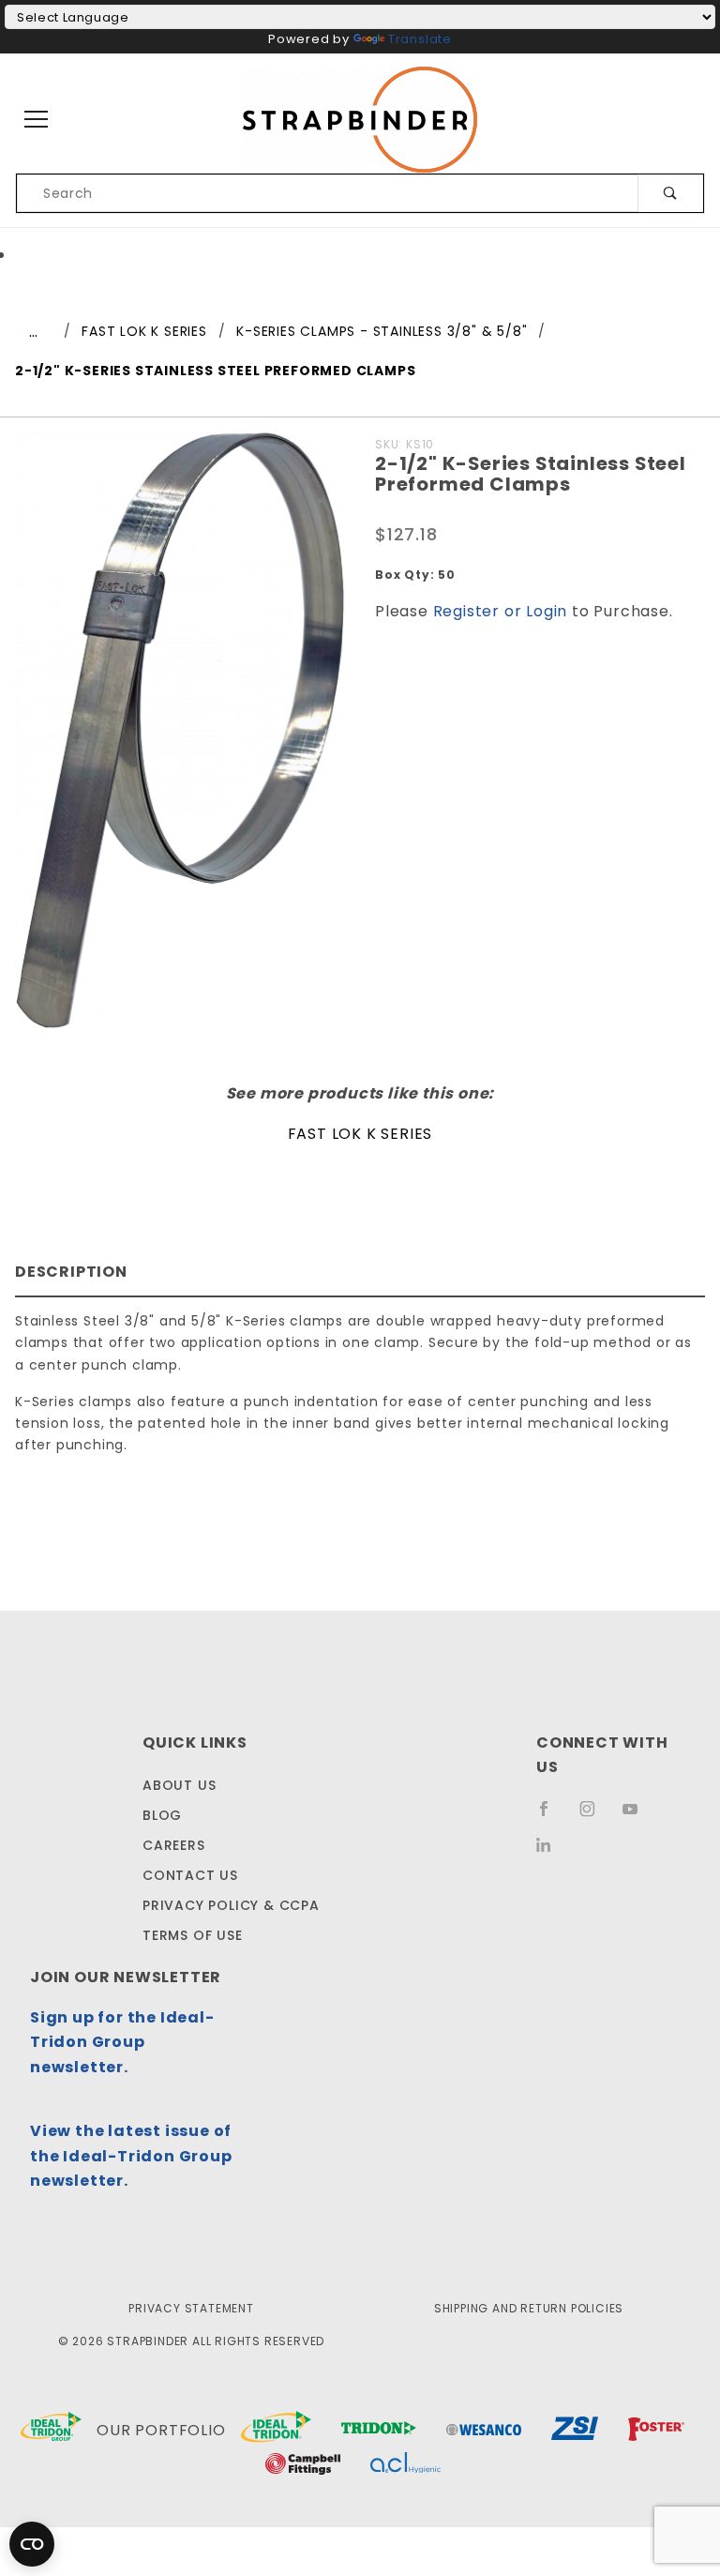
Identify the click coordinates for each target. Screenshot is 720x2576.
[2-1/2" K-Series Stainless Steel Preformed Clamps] (180, 741)
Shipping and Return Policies (529, 2308)
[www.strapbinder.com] (360, 119)
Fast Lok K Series (360, 1134)
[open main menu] (37, 120)
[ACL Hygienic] (405, 2467)
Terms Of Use (193, 1935)
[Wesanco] (484, 2431)
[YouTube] (638, 1816)
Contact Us (190, 1875)
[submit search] (671, 193)
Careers (174, 1845)
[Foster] (656, 2431)
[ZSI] (575, 2430)
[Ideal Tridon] (276, 2431)
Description (71, 1272)
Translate (420, 39)
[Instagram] (595, 1816)
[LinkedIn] (551, 1852)
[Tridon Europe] (379, 2431)
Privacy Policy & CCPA (231, 1905)
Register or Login (501, 611)
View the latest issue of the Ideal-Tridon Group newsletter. (131, 2156)
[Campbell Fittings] (303, 2467)
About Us (179, 1785)
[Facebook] (552, 1816)
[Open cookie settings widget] (32, 2544)
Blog (162, 1815)
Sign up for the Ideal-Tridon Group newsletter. (122, 2042)
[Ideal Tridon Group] (51, 2430)
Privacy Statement (191, 2308)
